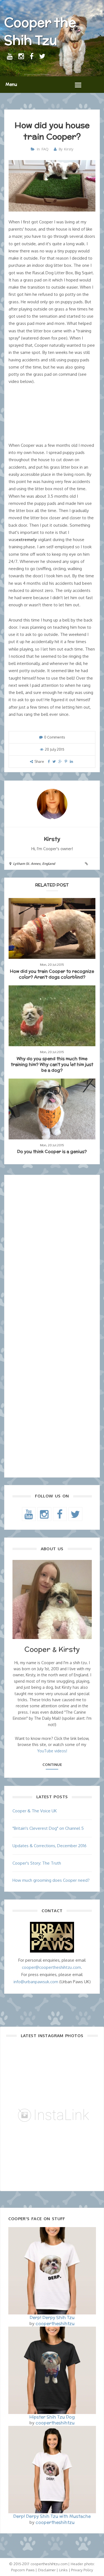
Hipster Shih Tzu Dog (52, 2417)
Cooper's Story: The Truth (37, 1863)
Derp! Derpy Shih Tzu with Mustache (52, 2516)
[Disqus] (52, 1254)
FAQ (45, 149)
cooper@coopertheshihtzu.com (51, 1967)
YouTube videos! (52, 1751)
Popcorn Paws (23, 2570)
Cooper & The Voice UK (35, 1811)
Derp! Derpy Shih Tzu (52, 2317)
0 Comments (55, 737)
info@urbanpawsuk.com (36, 1982)
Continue (52, 1765)
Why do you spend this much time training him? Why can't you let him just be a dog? (52, 1064)
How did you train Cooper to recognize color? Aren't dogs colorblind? (52, 974)
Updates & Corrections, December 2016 (50, 1846)
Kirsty (69, 149)
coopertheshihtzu (55, 2323)
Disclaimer (47, 2570)
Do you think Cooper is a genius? (52, 1151)
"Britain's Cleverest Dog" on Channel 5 (48, 1828)
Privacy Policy (82, 2570)
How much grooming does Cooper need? (51, 1880)
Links (63, 2570)
